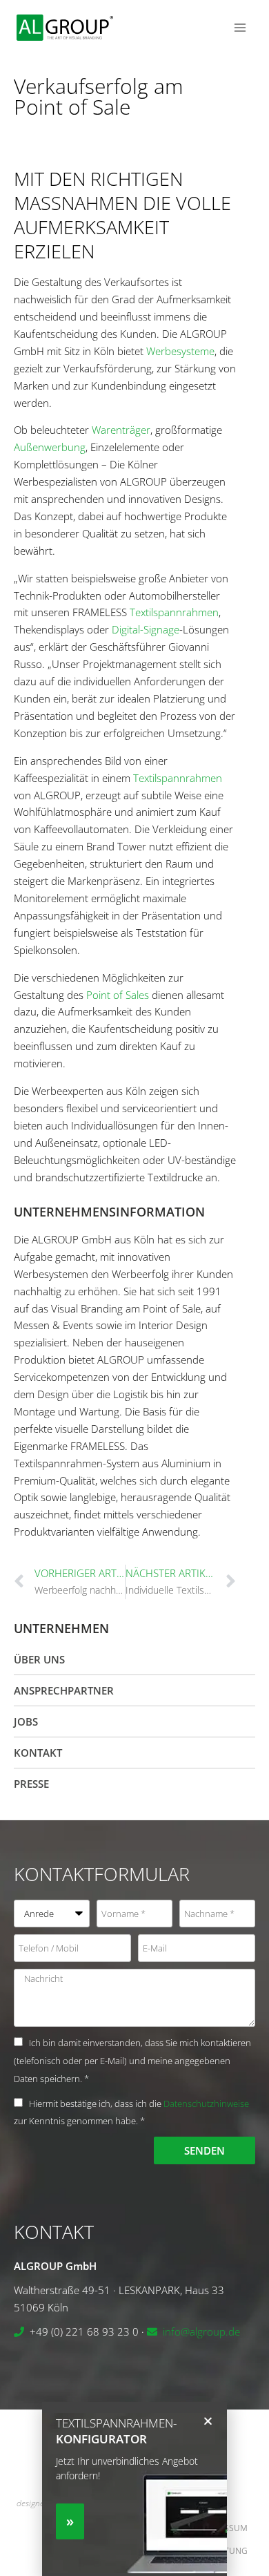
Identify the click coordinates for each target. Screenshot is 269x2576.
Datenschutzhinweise (206, 2103)
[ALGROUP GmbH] (65, 28)
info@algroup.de (201, 2331)
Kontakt (38, 1753)
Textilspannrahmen (174, 612)
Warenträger (121, 430)
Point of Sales (118, 995)
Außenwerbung (50, 447)
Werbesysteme (180, 351)
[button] (208, 2421)
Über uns (39, 1659)
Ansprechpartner (64, 1690)
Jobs (26, 1721)
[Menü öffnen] (240, 27)
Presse (31, 1784)
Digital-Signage (146, 629)
